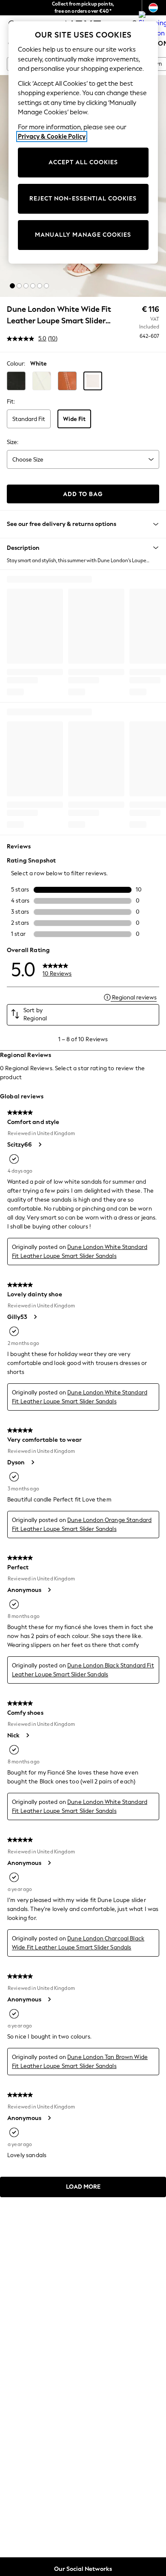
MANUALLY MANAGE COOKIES (83, 235)
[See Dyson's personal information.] (32, 1462)
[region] (83, 142)
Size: (13, 442)
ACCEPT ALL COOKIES (83, 162)
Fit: (11, 402)
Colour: (16, 364)
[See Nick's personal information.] (27, 1735)
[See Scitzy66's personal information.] (40, 1144)
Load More (83, 2187)
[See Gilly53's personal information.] (35, 1317)
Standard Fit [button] (29, 419)
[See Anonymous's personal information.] (49, 1590)
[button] (12, 286)
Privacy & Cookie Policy (52, 136)
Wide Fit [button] (74, 419)
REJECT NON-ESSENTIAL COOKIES (83, 199)
